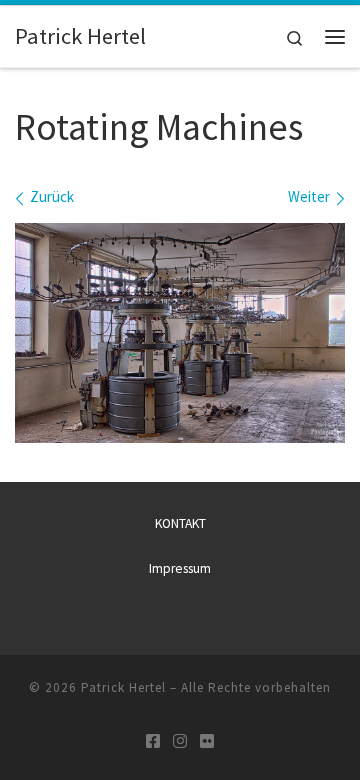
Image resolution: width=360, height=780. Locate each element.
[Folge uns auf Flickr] (207, 741)
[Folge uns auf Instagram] (180, 741)
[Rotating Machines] (180, 333)
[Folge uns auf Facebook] (153, 741)
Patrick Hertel (123, 687)
